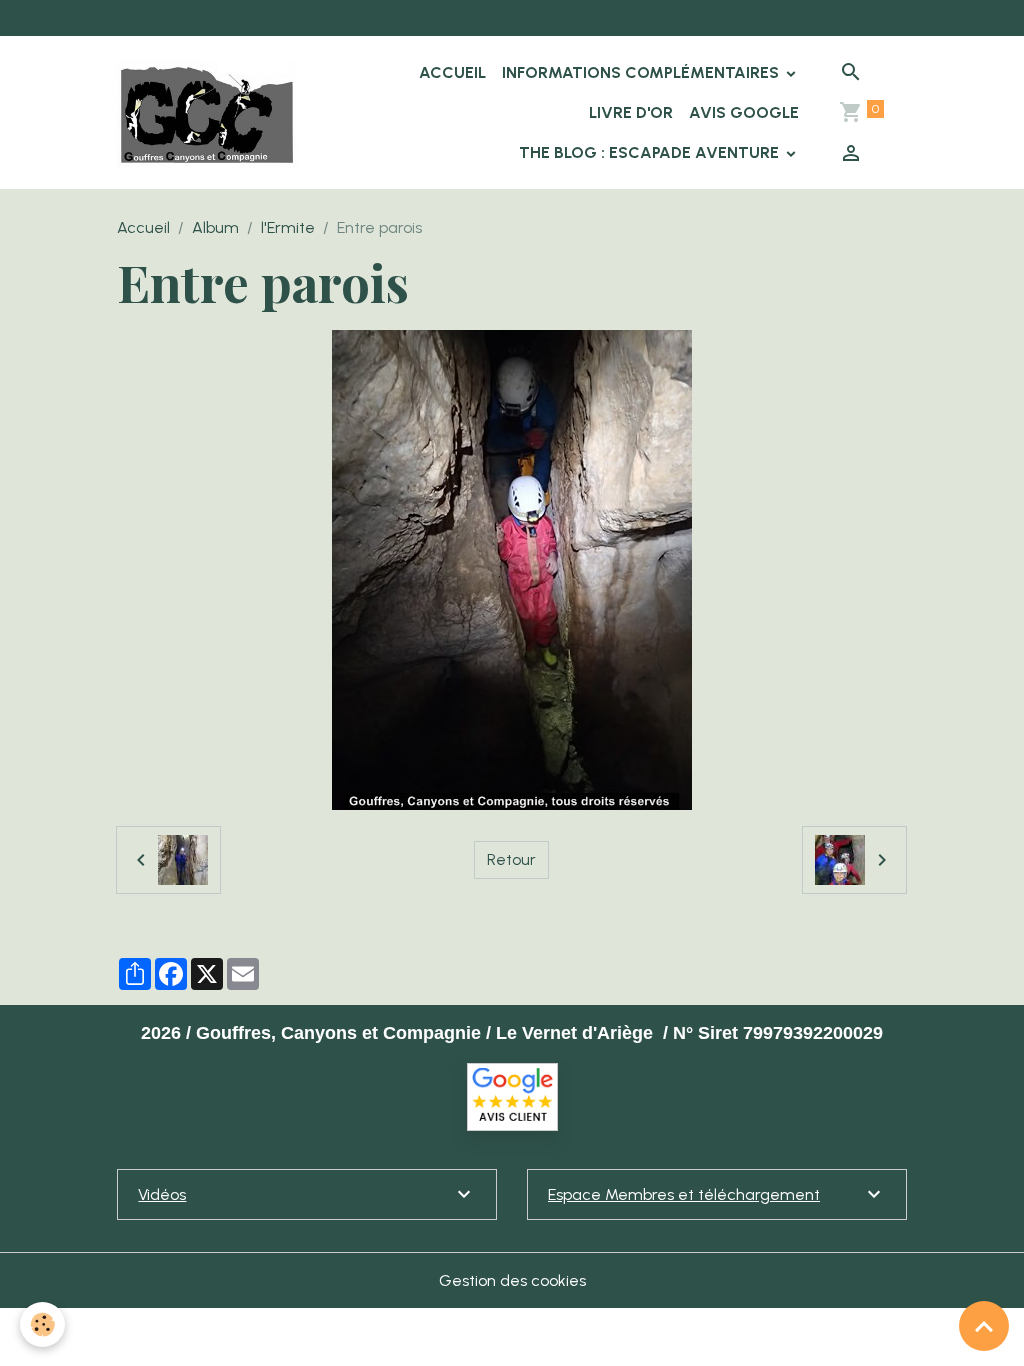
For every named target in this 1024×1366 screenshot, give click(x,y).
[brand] (207, 112)
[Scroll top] (984, 1326)
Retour (511, 859)
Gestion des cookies (512, 1280)
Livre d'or (631, 112)
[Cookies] (42, 1324)
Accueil (452, 72)
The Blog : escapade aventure (651, 152)
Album (215, 227)
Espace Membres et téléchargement (684, 1194)
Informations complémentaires (642, 72)
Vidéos (162, 1194)
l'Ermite (288, 227)
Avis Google (744, 112)
